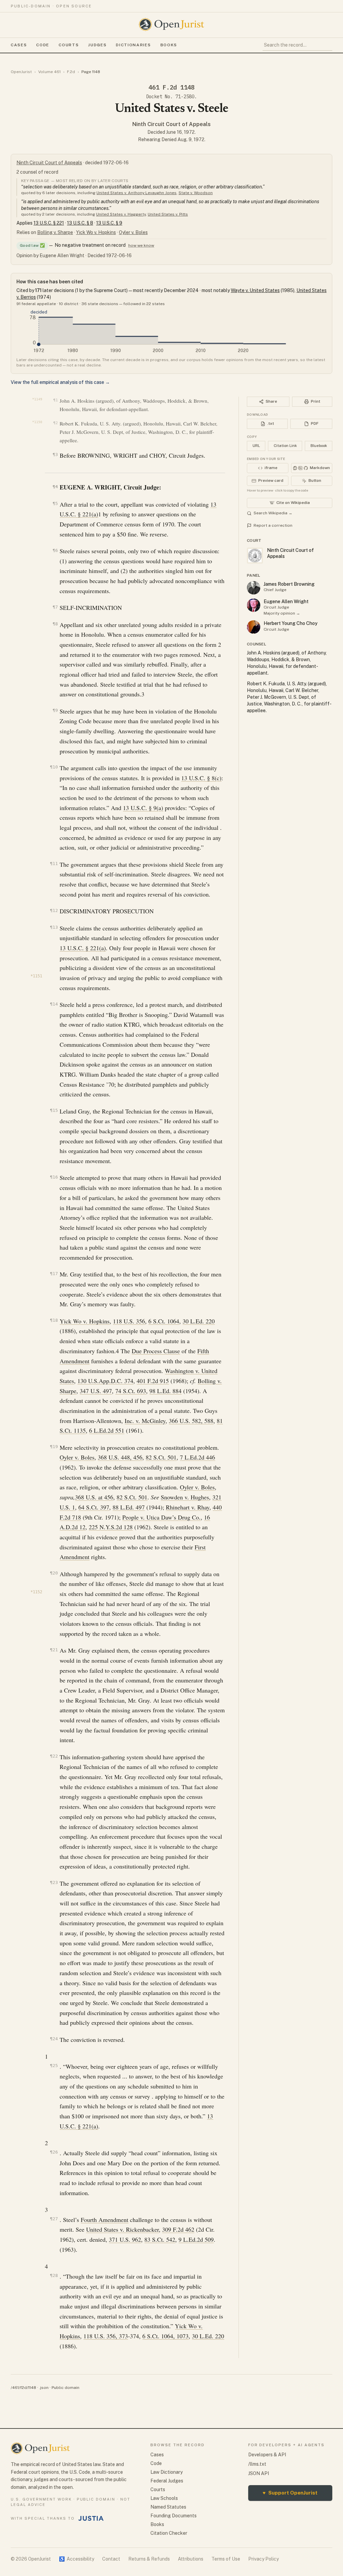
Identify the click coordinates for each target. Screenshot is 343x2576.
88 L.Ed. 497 (129, 1507)
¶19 (54, 1447)
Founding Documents (174, 2516)
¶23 (54, 1882)
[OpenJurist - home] (171, 24)
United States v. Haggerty (121, 214)
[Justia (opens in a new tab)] (91, 2518)
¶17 (54, 1274)
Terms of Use (226, 2559)
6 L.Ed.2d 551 (107, 1430)
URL (256, 446)
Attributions (191, 2559)
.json (44, 2388)
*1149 (37, 399)
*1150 (37, 422)
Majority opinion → (282, 613)
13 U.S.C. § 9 (109, 223)
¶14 (54, 1004)
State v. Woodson (196, 193)
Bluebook (319, 446)
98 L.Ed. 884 (165, 1391)
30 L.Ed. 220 (199, 1321)
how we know (141, 245)
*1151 (36, 976)
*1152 (36, 1592)
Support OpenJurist (290, 2493)
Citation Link (285, 446)
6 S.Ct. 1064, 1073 (165, 2336)
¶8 (55, 624)
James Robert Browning (289, 584)
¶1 (55, 400)
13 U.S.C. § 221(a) (83, 948)
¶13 (54, 927)
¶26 (54, 2152)
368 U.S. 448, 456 (120, 1457)
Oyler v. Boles (133, 232)
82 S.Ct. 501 (161, 1457)
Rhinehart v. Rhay (188, 1507)
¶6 (55, 550)
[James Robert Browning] (254, 588)
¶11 (54, 864)
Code (43, 45)
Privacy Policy (263, 2559)
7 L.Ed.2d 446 (197, 1457)
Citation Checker (169, 2533)
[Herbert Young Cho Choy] (254, 627)
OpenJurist (21, 72)
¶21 (54, 1650)
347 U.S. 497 (96, 1391)
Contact (111, 2559)
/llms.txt (257, 2464)
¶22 (54, 1756)
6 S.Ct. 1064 (164, 1321)
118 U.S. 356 (129, 1321)
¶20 (54, 1573)
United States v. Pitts (168, 214)
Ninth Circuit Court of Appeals (171, 124)
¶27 (54, 2219)
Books (169, 45)
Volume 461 (49, 72)
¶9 (55, 710)
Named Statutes (168, 2507)
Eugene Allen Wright (286, 602)
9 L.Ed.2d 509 (196, 2239)
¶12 (54, 910)
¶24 (54, 2039)
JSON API (259, 2473)
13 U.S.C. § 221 (49, 223)
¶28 (54, 2275)
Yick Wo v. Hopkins (96, 232)
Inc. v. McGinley (145, 1421)
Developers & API (267, 2455)
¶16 (54, 1177)
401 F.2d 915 (153, 1381)
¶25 (54, 2066)
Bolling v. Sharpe (55, 232)
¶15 (54, 1110)
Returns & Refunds (149, 2559)
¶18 (54, 1320)
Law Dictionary (166, 2472)
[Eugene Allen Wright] (254, 605)
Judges (97, 45)
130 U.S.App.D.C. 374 (105, 1381)
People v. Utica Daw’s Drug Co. (161, 1517)
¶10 (54, 767)
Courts (69, 45)
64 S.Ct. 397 (94, 1507)
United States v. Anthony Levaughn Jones (136, 193)
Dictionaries (133, 45)
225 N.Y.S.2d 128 (111, 1527)
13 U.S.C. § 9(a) (143, 808)
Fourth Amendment (105, 2220)
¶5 (55, 503)
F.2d (71, 72)
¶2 (55, 423)
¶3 (55, 454)
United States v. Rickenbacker (122, 2229)
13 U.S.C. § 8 (80, 223)
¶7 (55, 607)
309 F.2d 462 (178, 2229)
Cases (19, 45)
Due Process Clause (156, 1351)
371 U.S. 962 (125, 2239)
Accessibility (77, 2559)
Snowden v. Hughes (185, 1497)
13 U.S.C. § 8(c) (201, 778)
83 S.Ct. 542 (160, 2239)
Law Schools (164, 2498)
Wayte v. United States (255, 290)
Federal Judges (167, 2481)
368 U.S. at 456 (94, 1497)
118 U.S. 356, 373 (106, 2336)
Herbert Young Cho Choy (291, 623)
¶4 (55, 487)
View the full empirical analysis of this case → (60, 382)
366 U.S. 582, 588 (191, 1421)
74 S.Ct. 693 (131, 1391)
